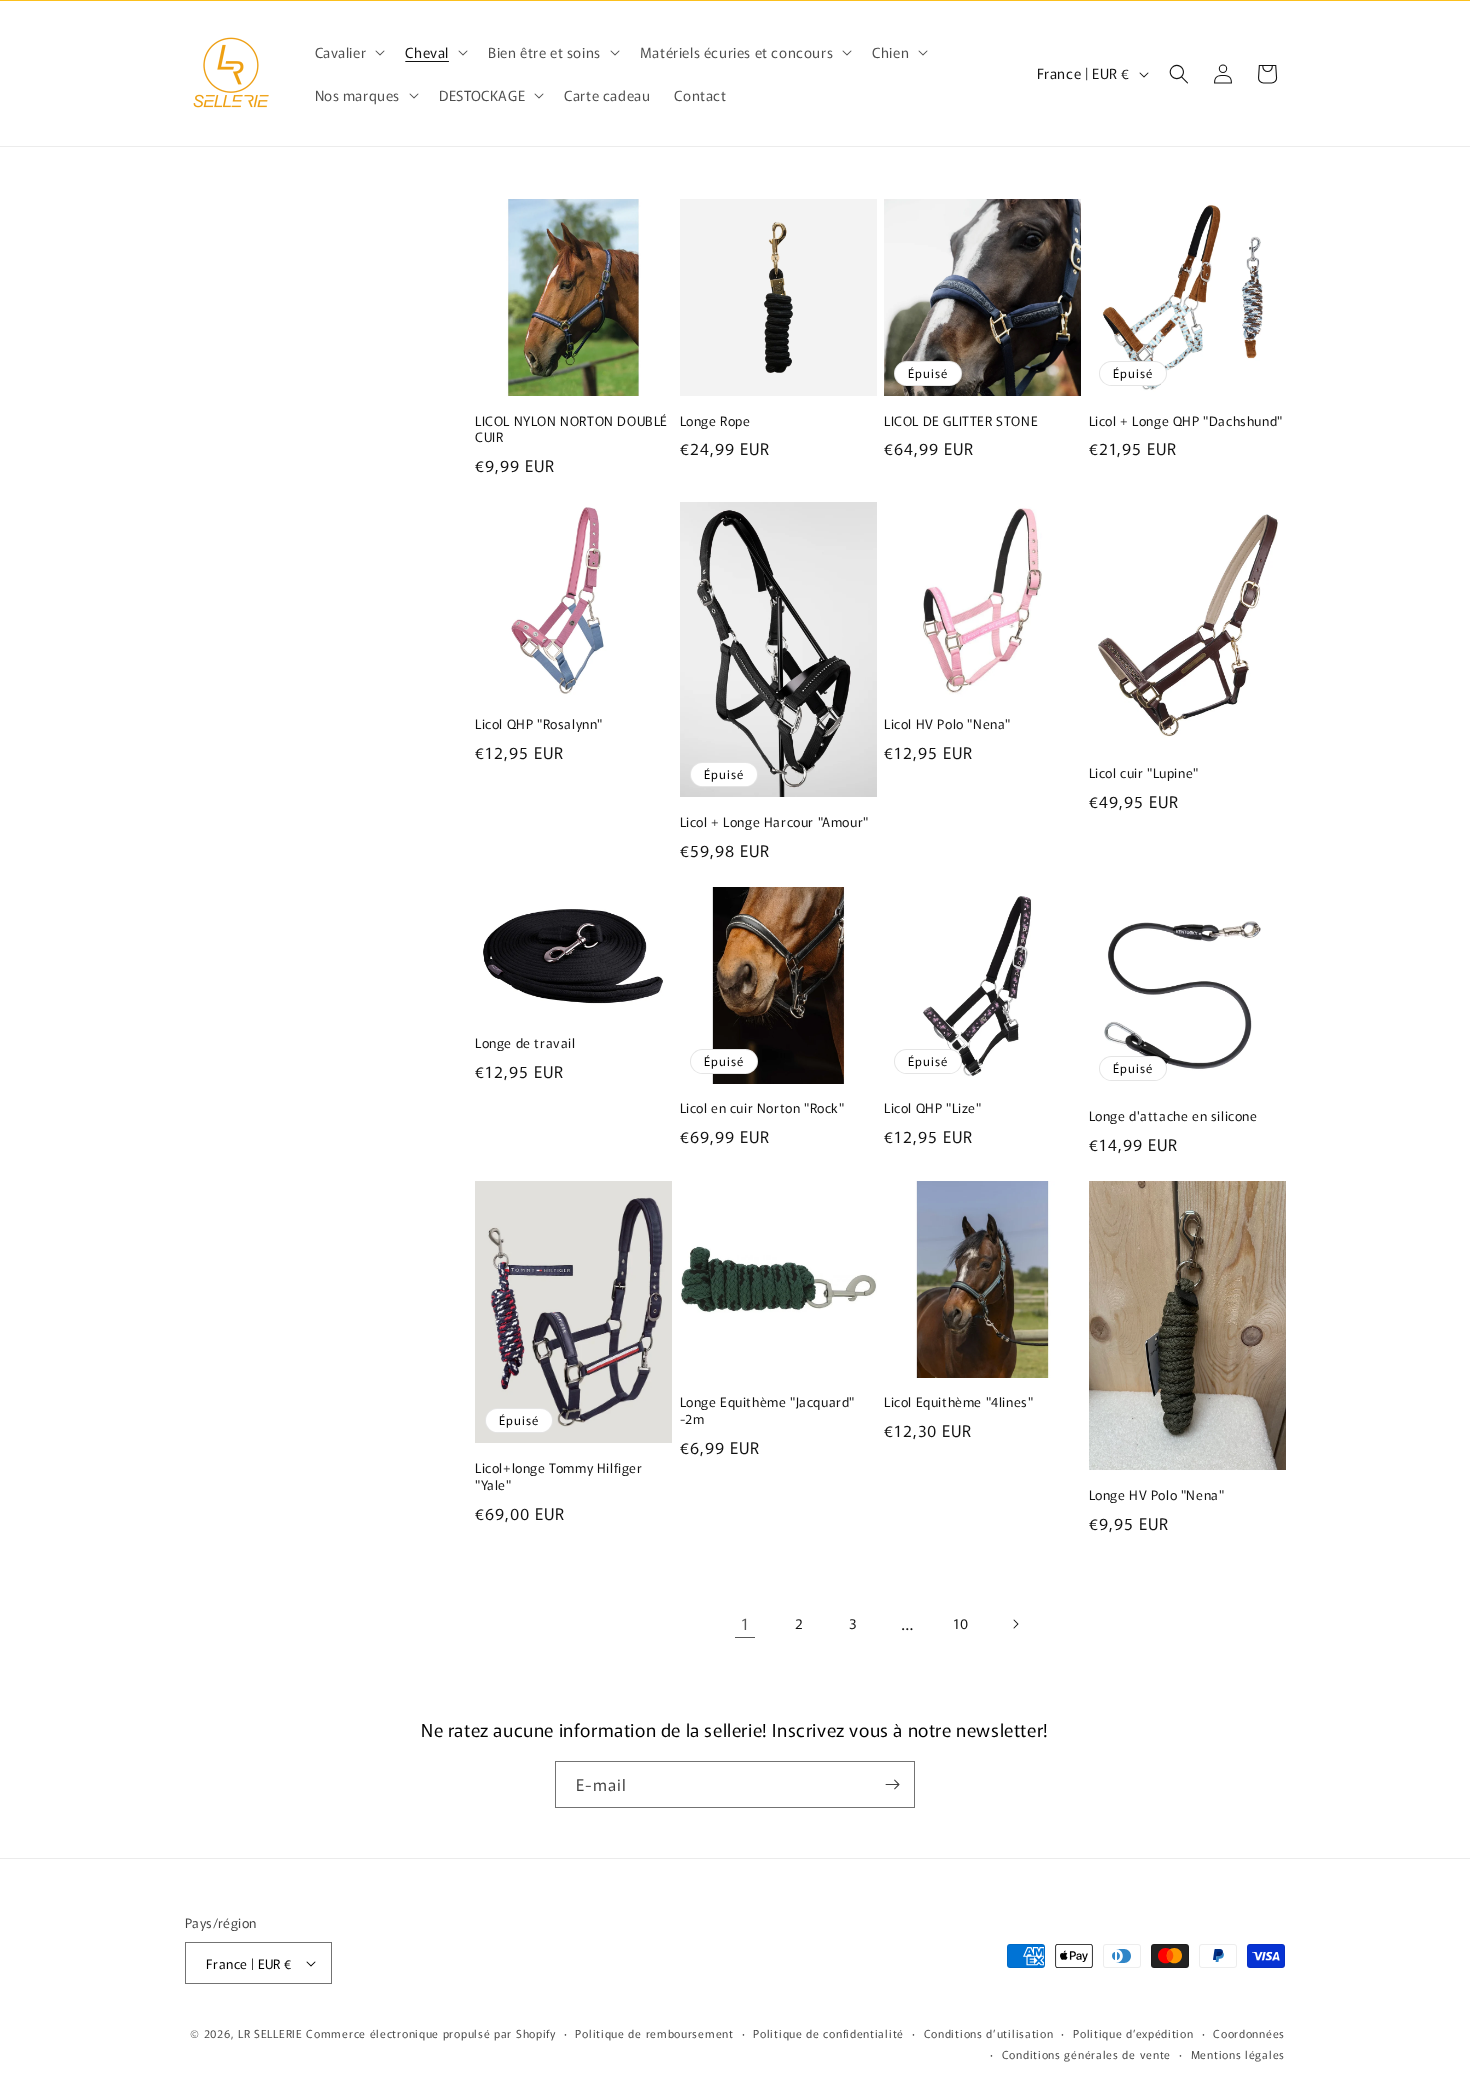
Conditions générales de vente (1086, 2054)
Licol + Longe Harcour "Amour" (774, 822)
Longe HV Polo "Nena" (1157, 1495)
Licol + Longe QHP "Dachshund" (1186, 421)
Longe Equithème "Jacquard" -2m (768, 1411)
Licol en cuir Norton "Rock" (762, 1108)
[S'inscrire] (892, 1784)
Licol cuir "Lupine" (1144, 773)
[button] (348, 52)
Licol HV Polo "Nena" (947, 724)
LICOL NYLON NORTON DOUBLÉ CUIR (571, 430)
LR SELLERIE (270, 2033)
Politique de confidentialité (828, 2033)
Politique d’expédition (1133, 2033)
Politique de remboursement (654, 2033)
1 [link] (745, 1623)
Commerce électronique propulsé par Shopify (430, 2033)
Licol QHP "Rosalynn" (539, 724)
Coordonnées (1249, 2033)
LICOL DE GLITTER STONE (961, 421)
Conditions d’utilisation (989, 2033)
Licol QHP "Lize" (933, 1108)
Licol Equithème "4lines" (958, 1402)
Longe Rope (715, 421)
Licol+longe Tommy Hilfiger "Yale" (559, 1477)
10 (961, 1623)
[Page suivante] (1015, 1624)
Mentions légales (1238, 2054)
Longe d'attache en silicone (1173, 1116)
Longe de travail (525, 1043)
